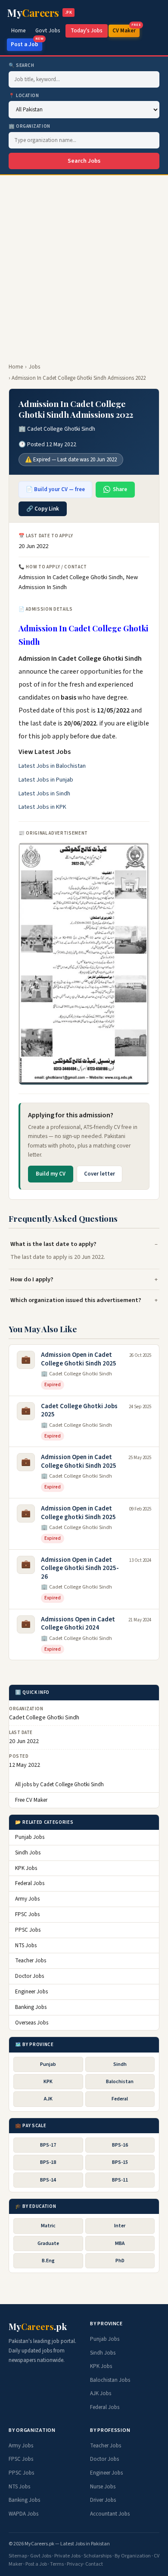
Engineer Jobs (31, 1992)
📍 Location (24, 96)
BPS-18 (48, 2162)
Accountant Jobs (110, 2514)
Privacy (75, 2564)
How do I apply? (32, 1279)
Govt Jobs (48, 31)
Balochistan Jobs (110, 2380)
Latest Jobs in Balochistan (52, 766)
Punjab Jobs (30, 1837)
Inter (120, 2226)
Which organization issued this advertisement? (76, 1300)
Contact (94, 2564)
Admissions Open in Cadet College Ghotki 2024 (78, 1624)
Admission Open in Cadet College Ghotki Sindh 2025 (79, 1359)
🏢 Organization (30, 126)
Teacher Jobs (31, 1961)
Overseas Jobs (32, 2023)
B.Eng (48, 2261)
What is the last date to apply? (53, 1244)
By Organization (133, 2556)
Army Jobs (27, 1899)
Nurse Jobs (103, 2487)
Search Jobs (84, 161)
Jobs (34, 367)
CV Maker (126, 30)
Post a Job (26, 43)
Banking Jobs (31, 2007)
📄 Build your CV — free (55, 489)
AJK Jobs (101, 2393)
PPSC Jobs (28, 1930)
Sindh (120, 2064)
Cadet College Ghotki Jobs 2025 (79, 1411)
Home (19, 31)
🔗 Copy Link (43, 509)
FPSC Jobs (27, 1914)
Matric (48, 2226)
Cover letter (100, 1174)
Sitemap (18, 2556)
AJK (48, 2099)
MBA (120, 2243)
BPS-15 (120, 2162)
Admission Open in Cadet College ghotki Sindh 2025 (78, 1513)
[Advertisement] (84, 264)
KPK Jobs (26, 1868)
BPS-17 (48, 2145)
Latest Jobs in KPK (42, 807)
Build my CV (51, 1174)
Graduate (48, 2243)
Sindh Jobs (28, 1853)
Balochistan (120, 2082)
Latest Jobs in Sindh (44, 794)
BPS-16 (120, 2145)
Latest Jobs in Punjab (46, 780)
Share (120, 489)
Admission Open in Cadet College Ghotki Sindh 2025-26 (80, 1568)
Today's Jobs (87, 31)
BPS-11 (120, 2180)
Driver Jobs (103, 2500)
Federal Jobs (30, 1883)
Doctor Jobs (30, 1976)
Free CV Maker (31, 1800)
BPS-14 (48, 2180)
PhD (120, 2261)
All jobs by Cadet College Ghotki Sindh (59, 1785)
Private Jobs (67, 2556)
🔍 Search (21, 65)
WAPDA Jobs (23, 2514)
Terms (57, 2564)
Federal (120, 2099)
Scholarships (98, 2556)
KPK (48, 2082)
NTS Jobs (26, 1945)
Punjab (48, 2064)
